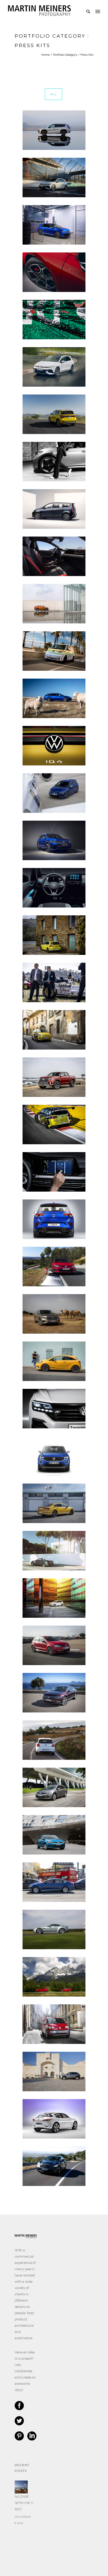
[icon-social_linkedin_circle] (32, 2436)
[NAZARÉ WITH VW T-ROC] (21, 2487)
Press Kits (87, 55)
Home (45, 55)
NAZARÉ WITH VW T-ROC (24, 2503)
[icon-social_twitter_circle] (21, 2421)
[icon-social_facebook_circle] (21, 2406)
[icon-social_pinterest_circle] (21, 2436)
